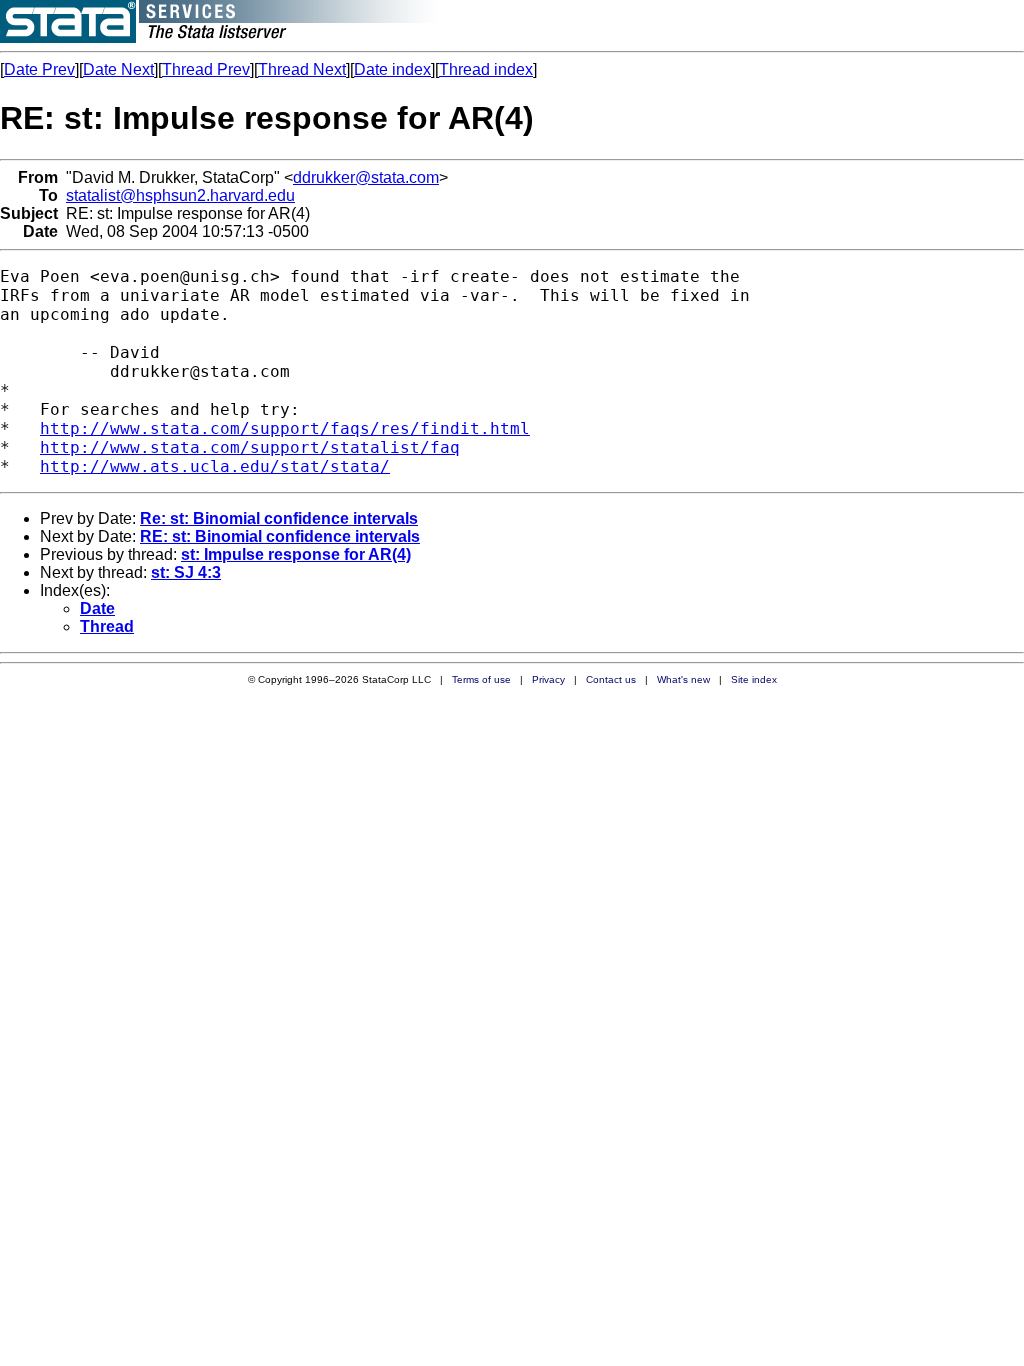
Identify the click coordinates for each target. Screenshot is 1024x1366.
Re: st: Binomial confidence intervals (279, 518)
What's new (683, 679)
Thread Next (302, 69)
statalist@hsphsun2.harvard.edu (180, 195)
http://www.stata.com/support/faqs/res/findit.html (285, 428)
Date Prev (39, 69)
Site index (754, 679)
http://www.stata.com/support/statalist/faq (250, 447)
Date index (392, 69)
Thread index (486, 69)
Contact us (611, 679)
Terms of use (481, 679)
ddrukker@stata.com (366, 177)
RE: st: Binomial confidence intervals (280, 536)
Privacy (548, 679)
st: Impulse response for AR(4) (296, 554)
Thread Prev (206, 69)
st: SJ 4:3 (186, 572)
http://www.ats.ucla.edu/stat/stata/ (215, 466)
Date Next (118, 69)
